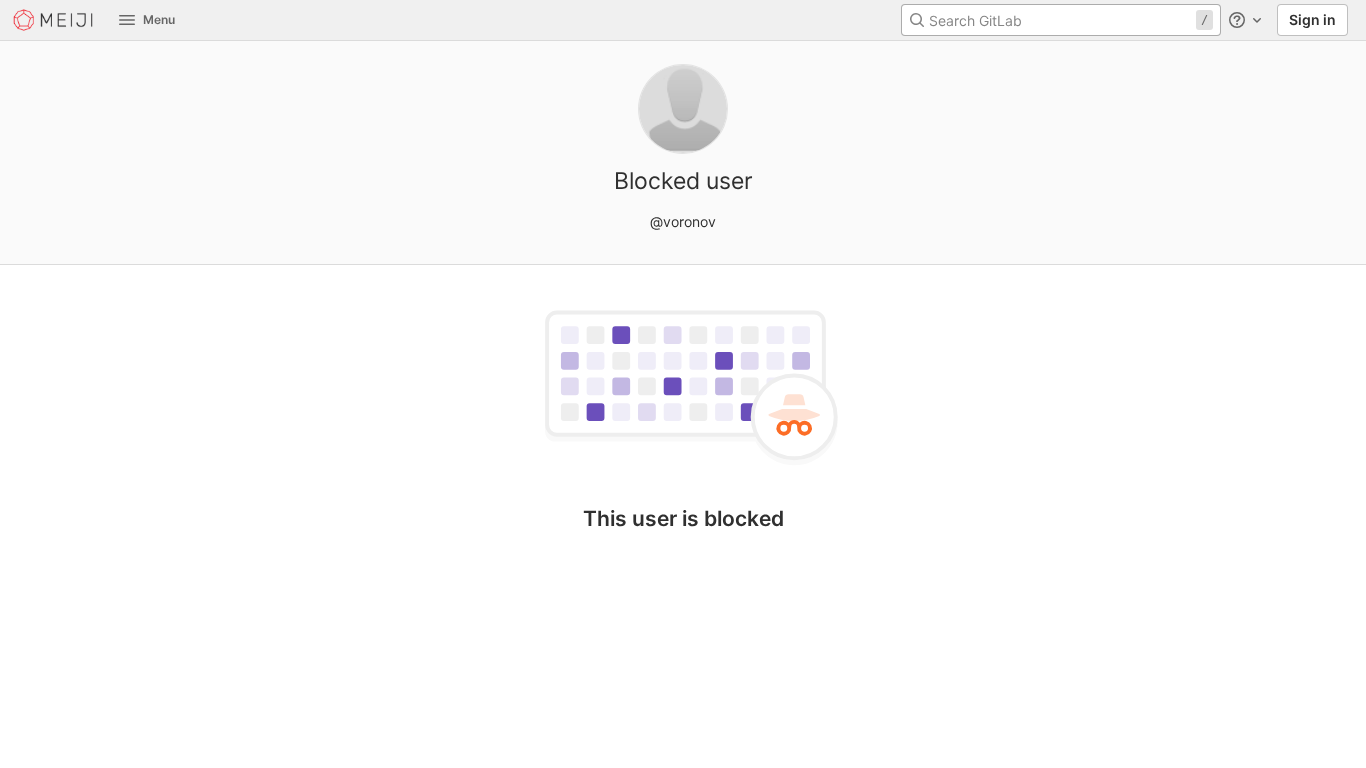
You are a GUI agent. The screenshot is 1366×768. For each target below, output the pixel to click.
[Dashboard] (53, 20)
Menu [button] (159, 19)
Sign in (1312, 19)
